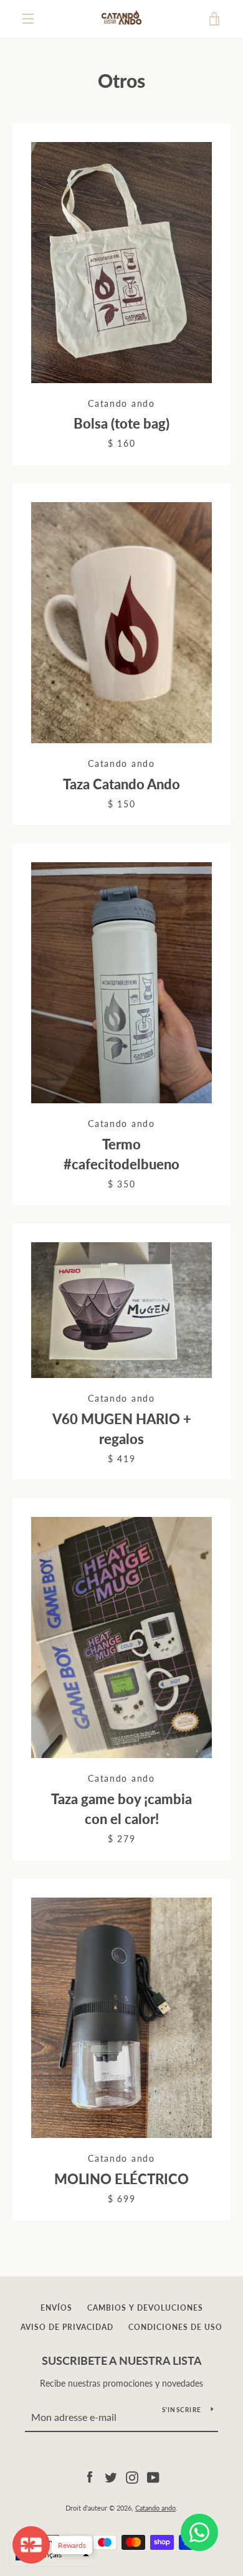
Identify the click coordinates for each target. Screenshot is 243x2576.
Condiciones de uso (175, 2327)
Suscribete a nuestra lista (122, 2360)
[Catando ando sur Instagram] (132, 2476)
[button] (51, 2555)
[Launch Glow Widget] (31, 2545)
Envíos (56, 2308)
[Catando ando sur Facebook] (90, 2476)
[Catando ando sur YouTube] (153, 2476)
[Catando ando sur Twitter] (111, 2476)
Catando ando (155, 2508)
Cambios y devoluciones (145, 2308)
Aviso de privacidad (67, 2327)
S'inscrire (182, 2410)
